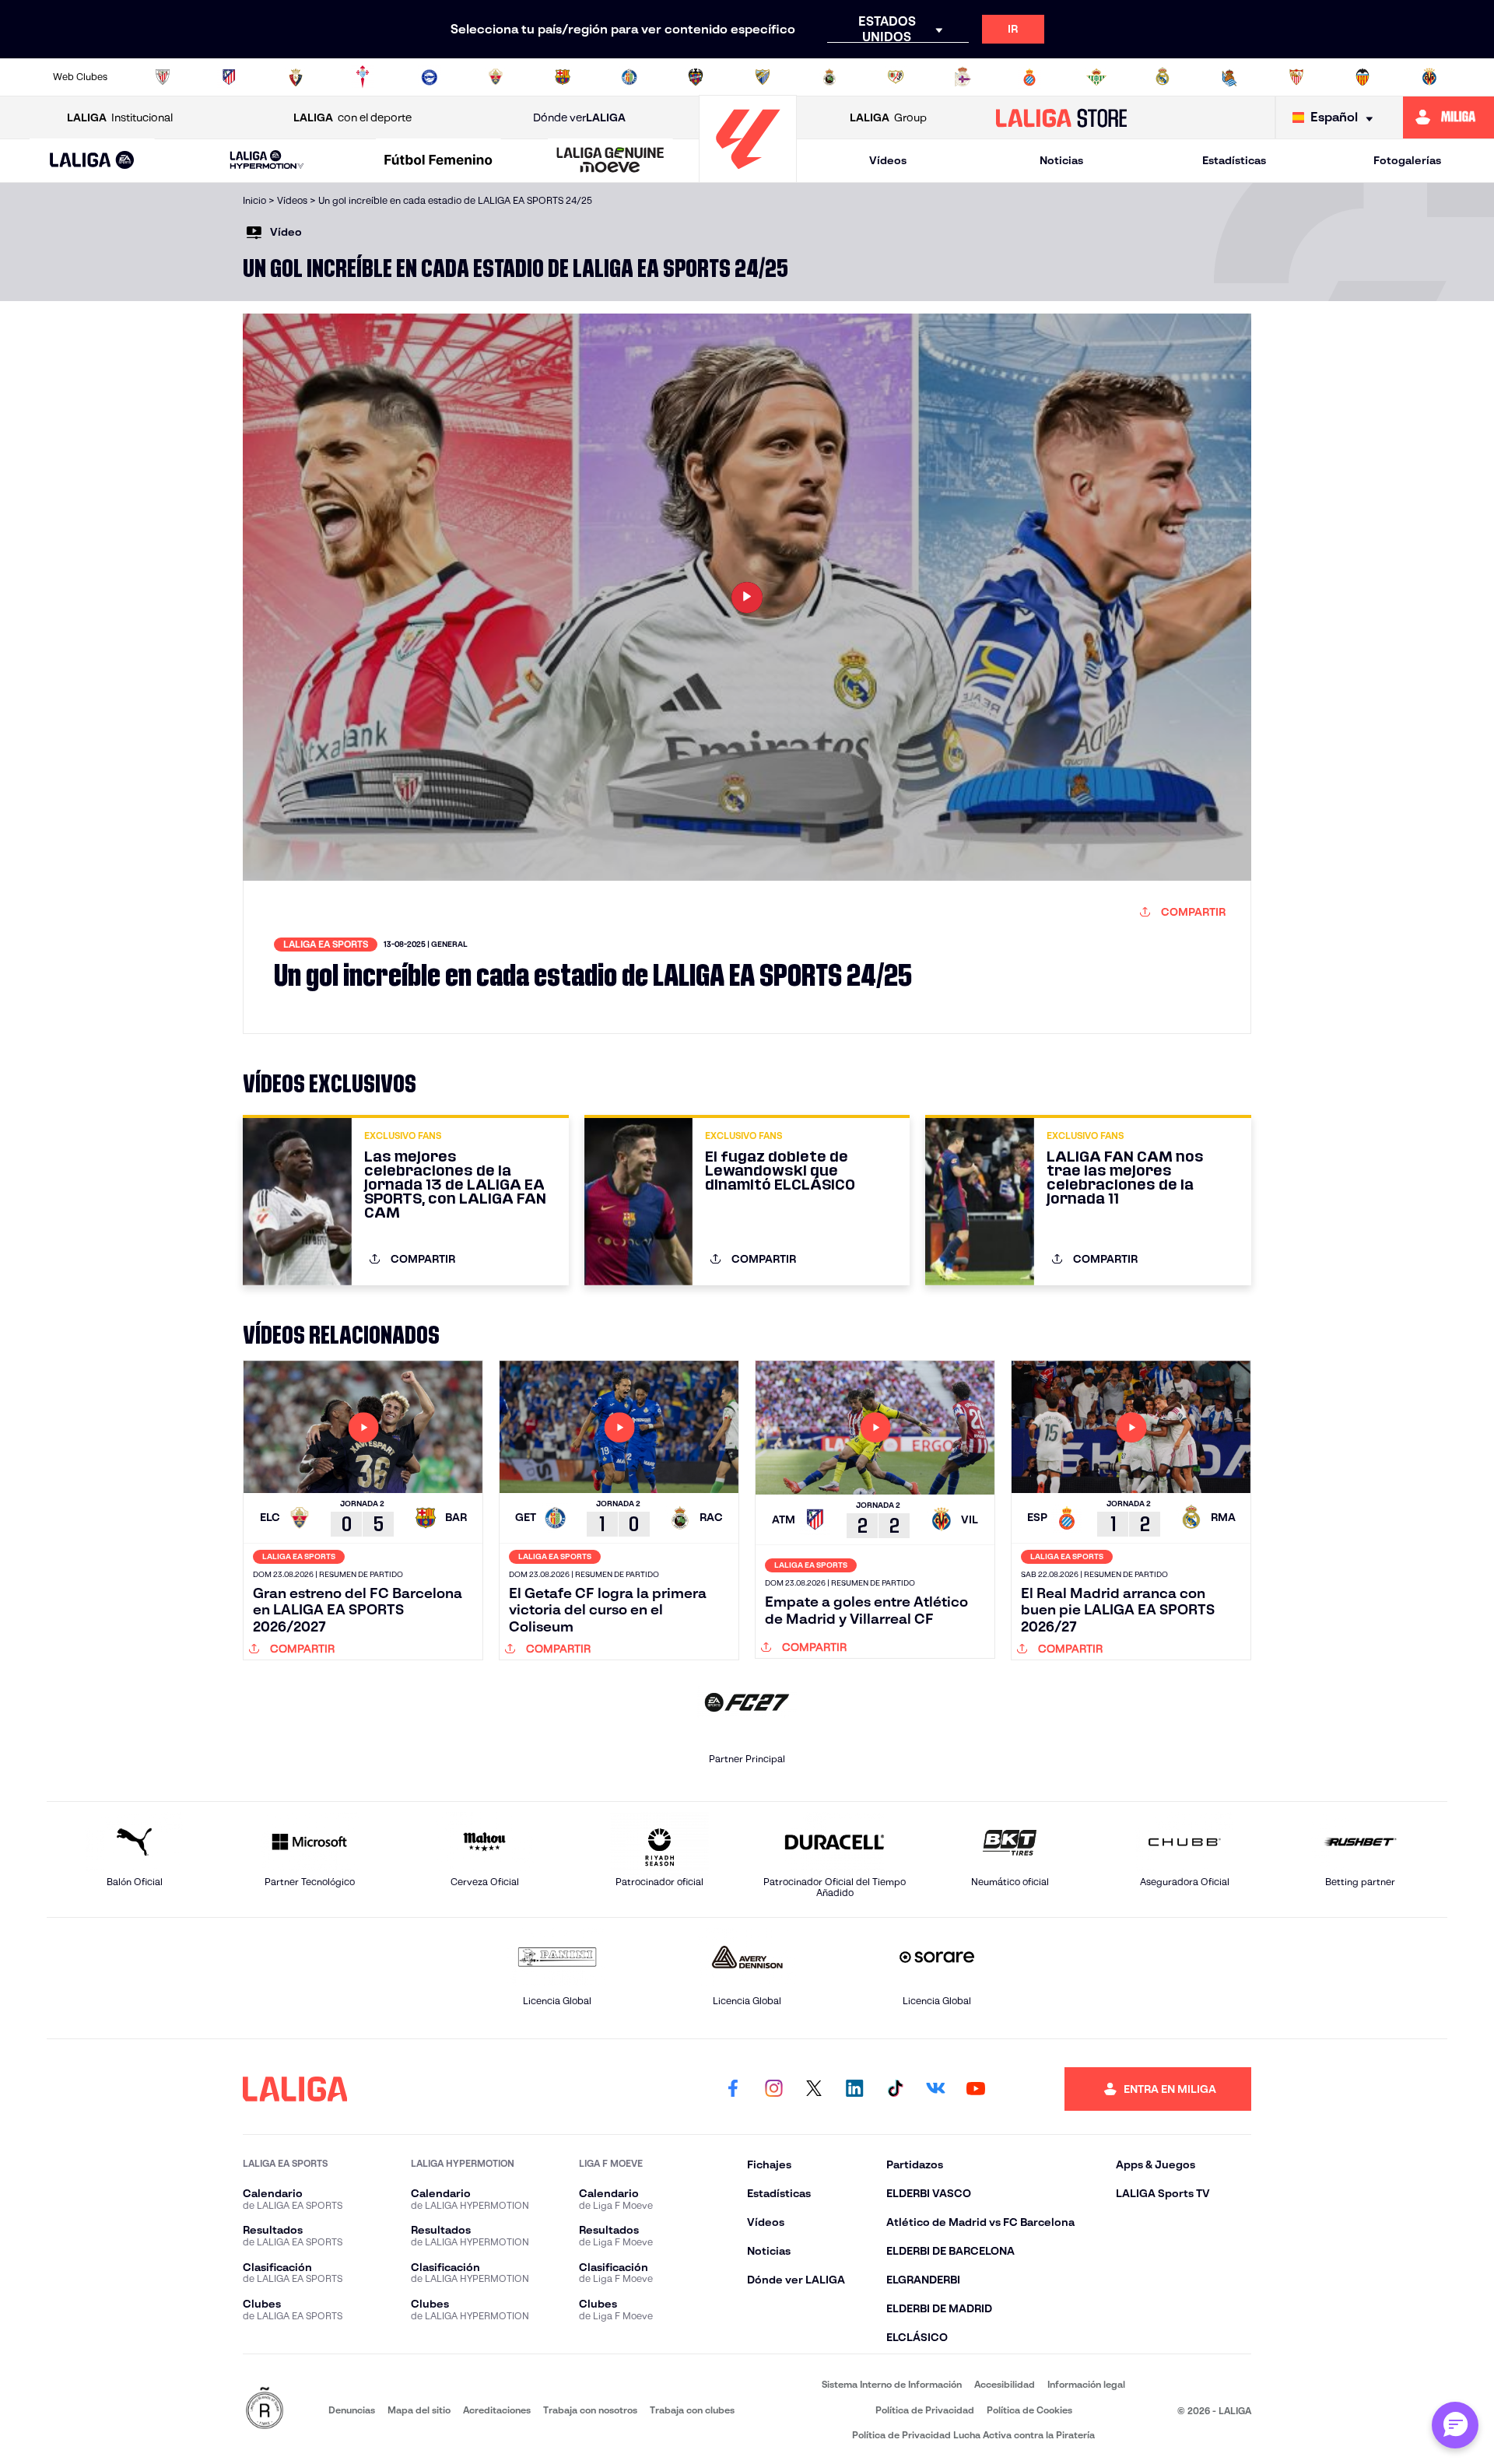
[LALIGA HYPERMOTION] (267, 161)
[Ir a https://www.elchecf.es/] (496, 77)
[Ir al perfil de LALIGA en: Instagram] (773, 2089)
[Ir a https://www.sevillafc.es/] (1296, 77)
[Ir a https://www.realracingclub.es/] (829, 77)
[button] (92, 161)
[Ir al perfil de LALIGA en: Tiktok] (895, 2089)
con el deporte (352, 117)
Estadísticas (1234, 160)
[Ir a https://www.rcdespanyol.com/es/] (1029, 77)
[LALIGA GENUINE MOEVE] (610, 161)
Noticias (1061, 160)
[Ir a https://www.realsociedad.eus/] (1229, 77)
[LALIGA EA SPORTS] (92, 161)
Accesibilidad (1005, 2384)
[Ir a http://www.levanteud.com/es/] (696, 77)
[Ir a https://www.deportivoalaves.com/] (430, 77)
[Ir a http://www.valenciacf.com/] (1362, 77)
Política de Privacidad (925, 2410)
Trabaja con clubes (692, 2410)
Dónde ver (579, 117)
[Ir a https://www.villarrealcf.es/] (1429, 77)
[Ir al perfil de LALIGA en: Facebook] (733, 2089)
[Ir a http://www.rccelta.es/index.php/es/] (363, 77)
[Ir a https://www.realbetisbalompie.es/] (1096, 77)
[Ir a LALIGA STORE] (1062, 117)
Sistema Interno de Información (892, 2384)
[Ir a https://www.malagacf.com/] (763, 77)
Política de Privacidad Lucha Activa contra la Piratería (973, 2435)
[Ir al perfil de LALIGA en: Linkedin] (854, 2089)
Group (888, 117)
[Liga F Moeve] (439, 161)
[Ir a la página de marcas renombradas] (265, 2409)
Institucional (120, 117)
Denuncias (352, 2410)
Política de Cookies (1029, 2410)
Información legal (1086, 2384)
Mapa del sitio (419, 2410)
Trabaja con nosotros (590, 2410)
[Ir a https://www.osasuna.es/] (296, 77)
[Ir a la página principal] (748, 175)
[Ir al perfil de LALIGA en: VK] (935, 2089)
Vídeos (888, 160)
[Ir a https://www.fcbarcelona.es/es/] (563, 77)
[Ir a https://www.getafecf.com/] (630, 77)
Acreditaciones (497, 2410)
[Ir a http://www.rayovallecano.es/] (896, 77)
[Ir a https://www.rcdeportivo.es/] (963, 77)
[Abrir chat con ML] (1455, 2425)
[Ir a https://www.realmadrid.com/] (1163, 77)
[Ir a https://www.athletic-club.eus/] (163, 77)
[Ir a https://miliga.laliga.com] (1448, 117)
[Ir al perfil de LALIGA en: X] (814, 2089)
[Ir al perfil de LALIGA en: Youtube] (976, 2089)
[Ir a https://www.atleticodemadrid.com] (229, 77)
